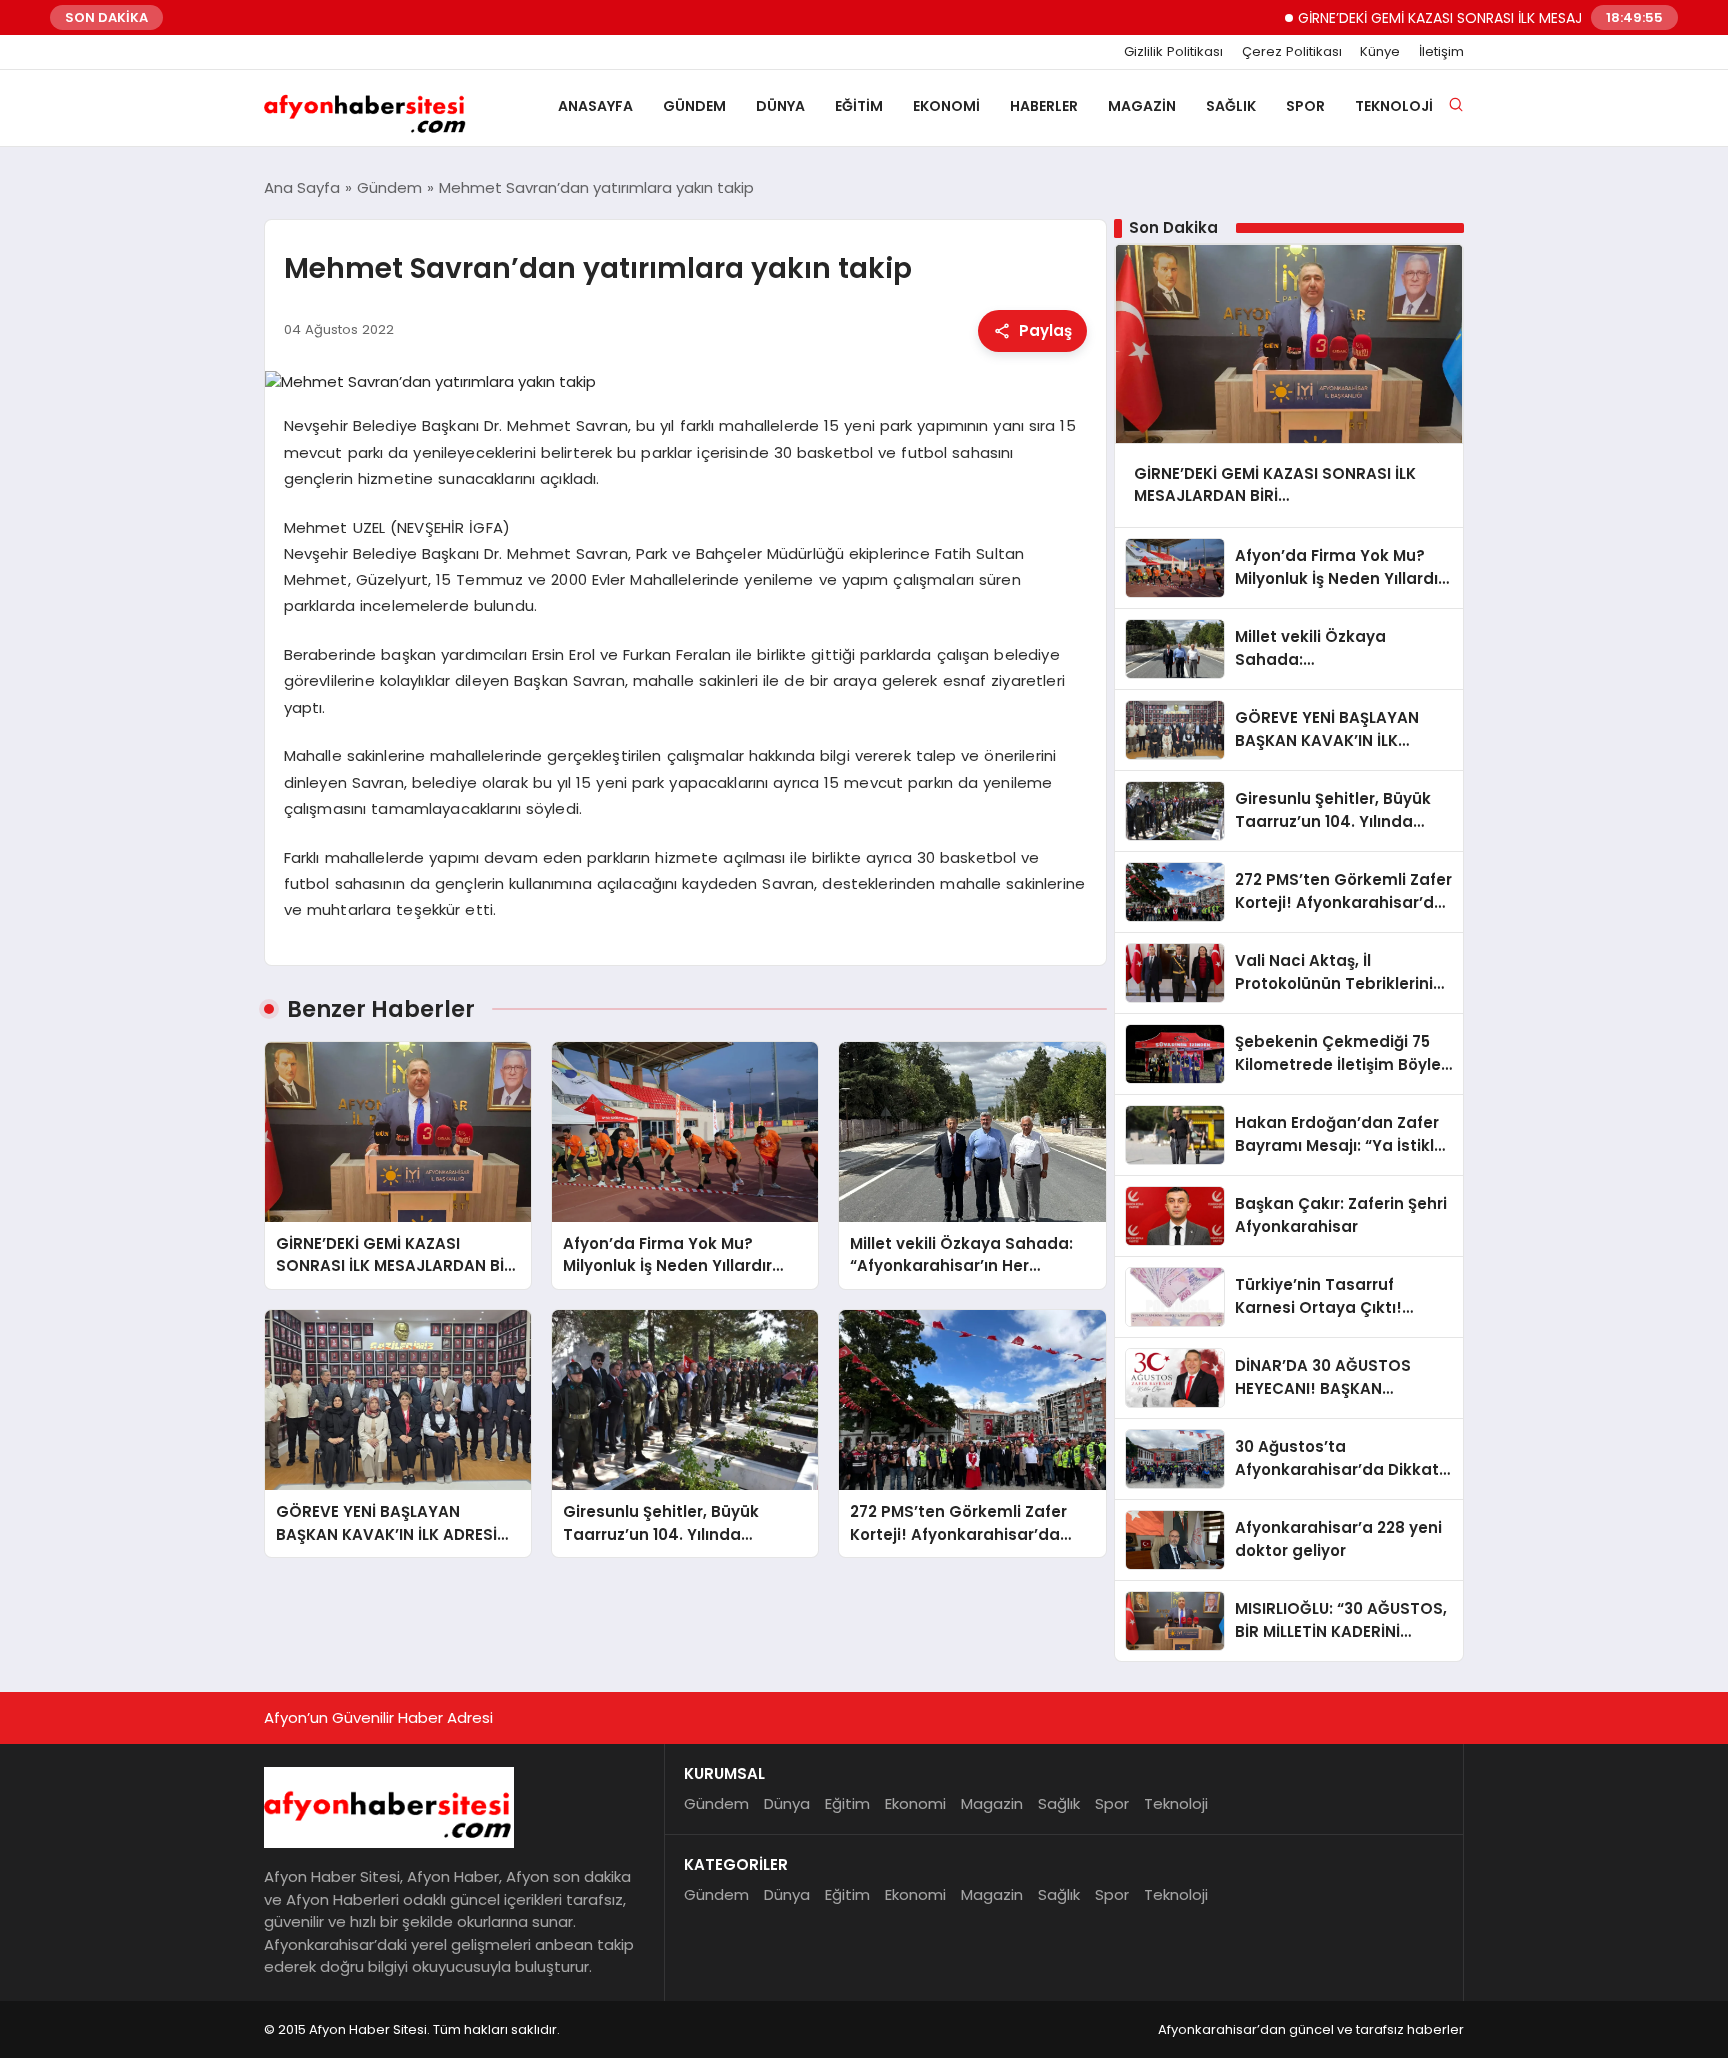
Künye (1380, 52)
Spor (1305, 106)
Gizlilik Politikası (1173, 52)
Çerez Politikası (1292, 52)
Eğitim (859, 106)
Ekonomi (946, 106)
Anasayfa (595, 106)
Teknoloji (1394, 106)
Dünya (780, 106)
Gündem (694, 106)
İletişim (1441, 52)
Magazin (1142, 106)
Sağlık (1231, 106)
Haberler (1044, 106)
